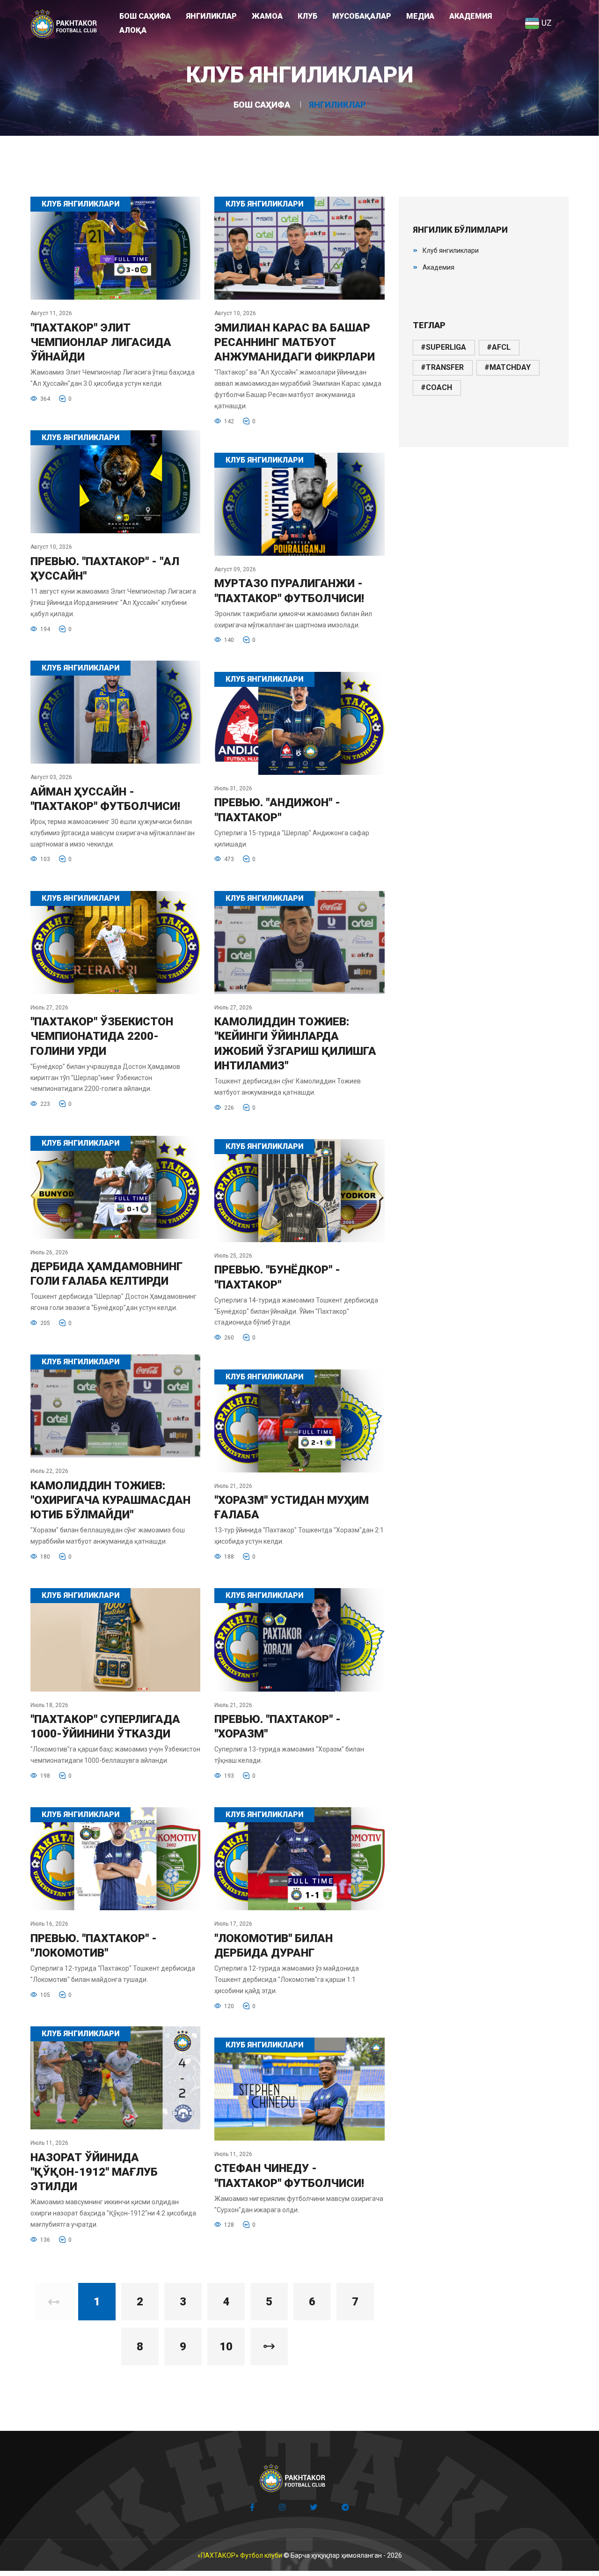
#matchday (508, 367)
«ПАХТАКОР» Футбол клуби (240, 2555)
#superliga (443, 347)
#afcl (499, 347)
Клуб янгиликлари (451, 250)
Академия (438, 267)
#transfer (442, 367)
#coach (436, 387)
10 (226, 2347)
